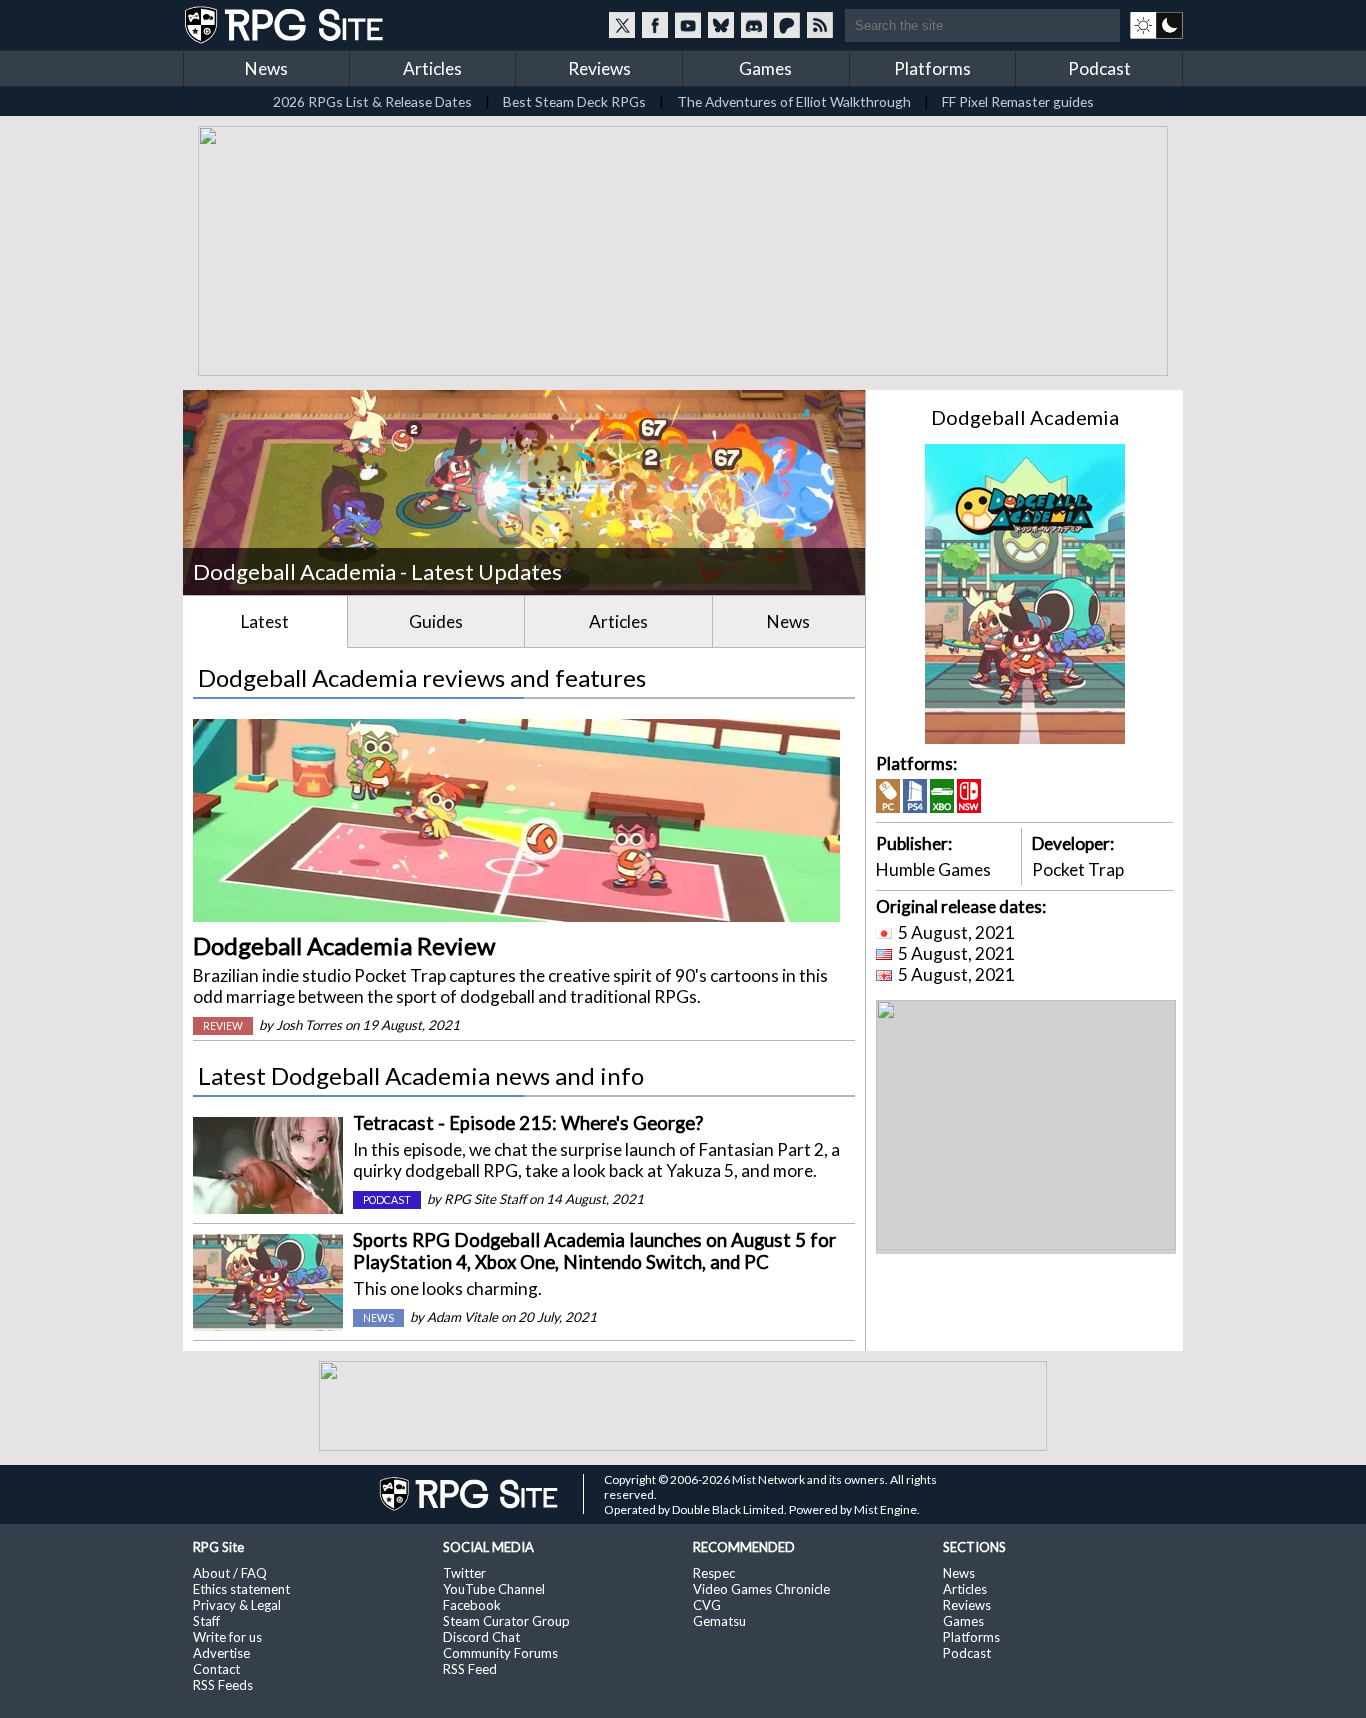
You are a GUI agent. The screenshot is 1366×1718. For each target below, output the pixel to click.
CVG (707, 1605)
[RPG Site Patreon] (787, 25)
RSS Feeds (223, 1685)
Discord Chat (481, 1637)
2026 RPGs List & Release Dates (372, 101)
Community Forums (500, 1653)
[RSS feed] (820, 25)
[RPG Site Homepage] (286, 25)
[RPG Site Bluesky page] (721, 25)
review (223, 1026)
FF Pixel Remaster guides (1018, 101)
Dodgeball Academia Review (344, 945)
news (378, 1318)
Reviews (599, 68)
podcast (387, 1200)
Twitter (464, 1573)
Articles (432, 68)
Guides (436, 621)
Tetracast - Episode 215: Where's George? (528, 1123)
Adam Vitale (462, 1317)
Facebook (472, 1605)
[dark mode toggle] (1156, 25)
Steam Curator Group (506, 1621)
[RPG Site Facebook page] (655, 25)
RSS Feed (470, 1669)
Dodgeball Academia (1025, 417)
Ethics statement (241, 1589)
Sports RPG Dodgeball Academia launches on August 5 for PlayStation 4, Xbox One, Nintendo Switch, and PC (594, 1251)
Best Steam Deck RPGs (574, 101)
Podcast (1099, 68)
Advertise (221, 1653)
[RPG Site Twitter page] (622, 25)
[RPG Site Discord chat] (754, 25)
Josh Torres (309, 1025)
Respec (714, 1573)
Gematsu (719, 1621)
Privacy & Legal (237, 1605)
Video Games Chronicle (761, 1589)
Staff (206, 1621)
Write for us (227, 1637)
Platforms (932, 68)
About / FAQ (230, 1573)
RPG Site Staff (485, 1199)
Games (765, 68)
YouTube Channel (494, 1589)
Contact (216, 1669)
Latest (265, 621)
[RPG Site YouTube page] (688, 25)
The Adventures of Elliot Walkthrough (794, 101)
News (266, 68)
